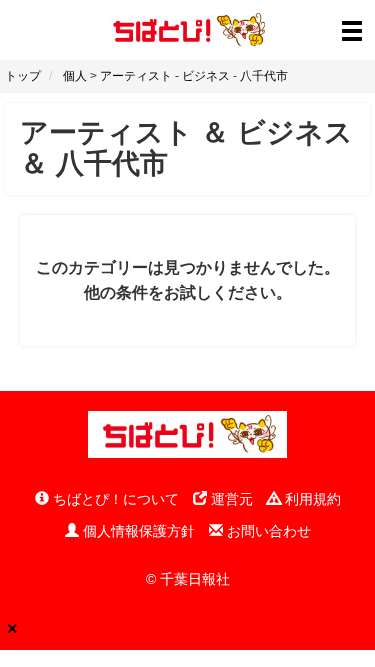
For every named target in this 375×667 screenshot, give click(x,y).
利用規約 (311, 499)
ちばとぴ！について (114, 499)
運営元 (230, 499)
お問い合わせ (267, 531)
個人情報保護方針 (137, 531)
